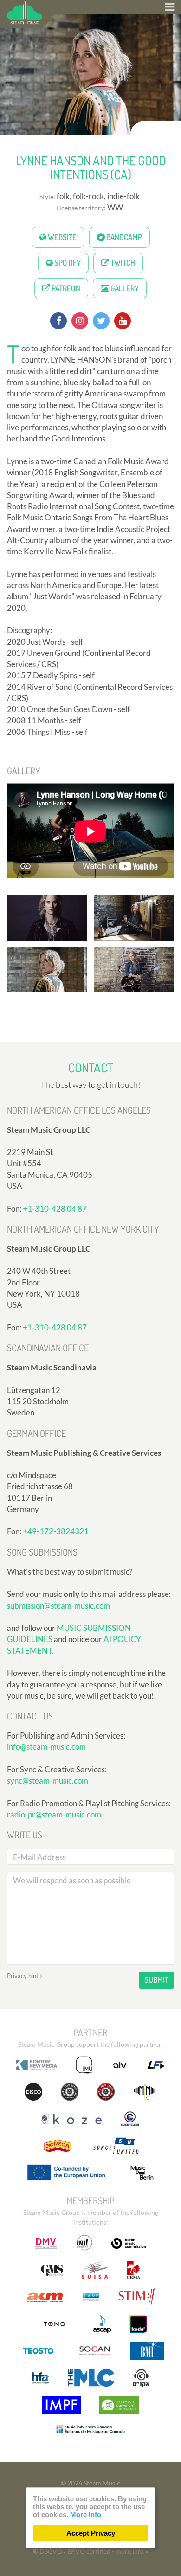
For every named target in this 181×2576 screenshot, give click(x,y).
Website (61, 237)
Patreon (65, 288)
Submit (156, 1980)
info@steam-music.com (46, 1747)
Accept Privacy (91, 2533)
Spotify (67, 263)
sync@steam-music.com (48, 1781)
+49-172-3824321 (56, 1531)
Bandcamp (123, 237)
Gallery (124, 288)
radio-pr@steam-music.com (54, 1814)
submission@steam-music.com (58, 1606)
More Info (86, 2514)
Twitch (122, 263)
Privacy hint (23, 1976)
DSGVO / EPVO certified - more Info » (93, 2551)
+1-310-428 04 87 (55, 1209)
